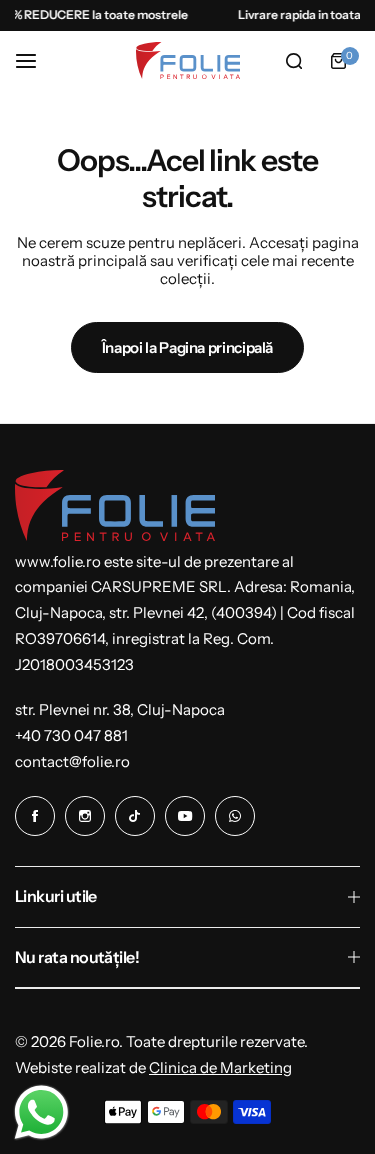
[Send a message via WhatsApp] (41, 1112)
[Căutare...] (294, 61)
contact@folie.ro (72, 761)
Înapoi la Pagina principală (187, 347)
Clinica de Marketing (220, 1067)
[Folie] (188, 60)
